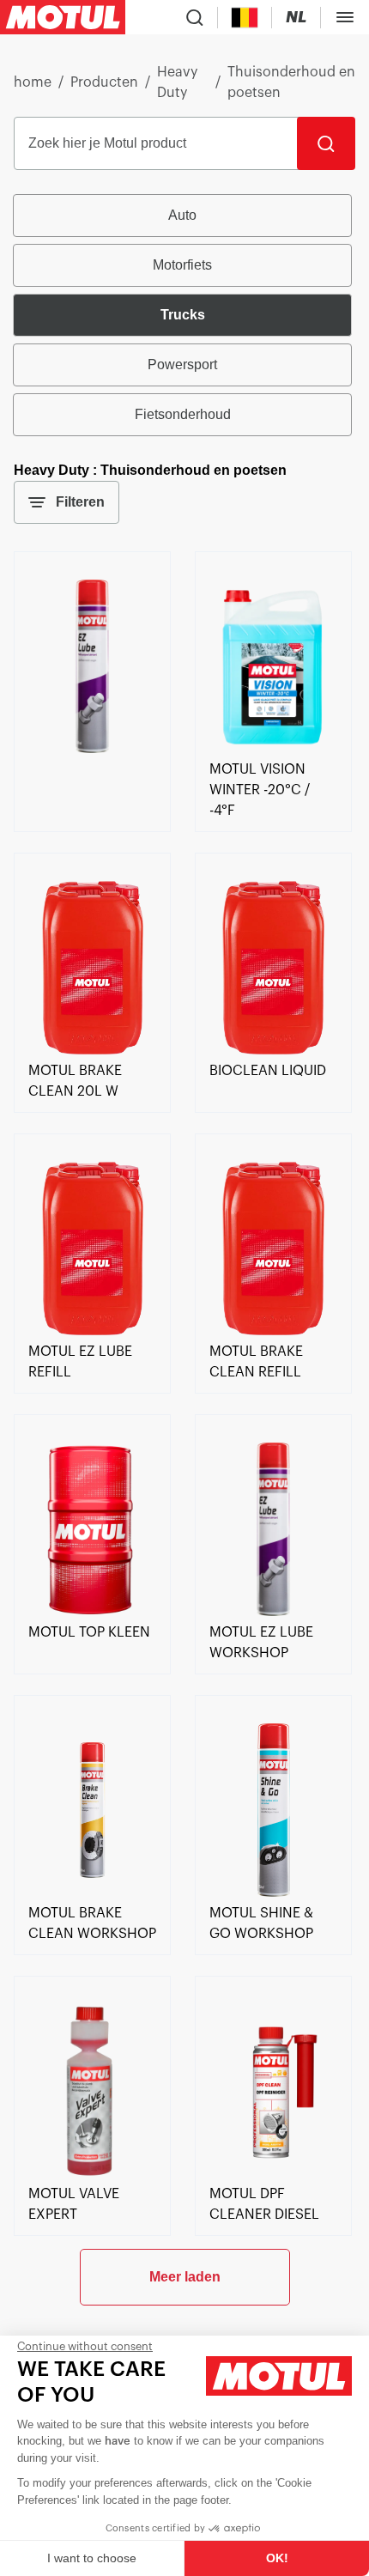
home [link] (33, 82)
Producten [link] (104, 82)
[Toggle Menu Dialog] (345, 17)
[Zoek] (326, 143)
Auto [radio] (182, 215)
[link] (92, 749)
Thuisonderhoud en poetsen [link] (291, 82)
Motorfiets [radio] (182, 265)
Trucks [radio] (183, 315)
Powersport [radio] (182, 365)
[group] (184, 315)
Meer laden (185, 2277)
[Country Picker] (245, 18)
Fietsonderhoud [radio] (183, 414)
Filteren (80, 502)
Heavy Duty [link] (177, 82)
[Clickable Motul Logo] (63, 17)
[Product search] (195, 17)
